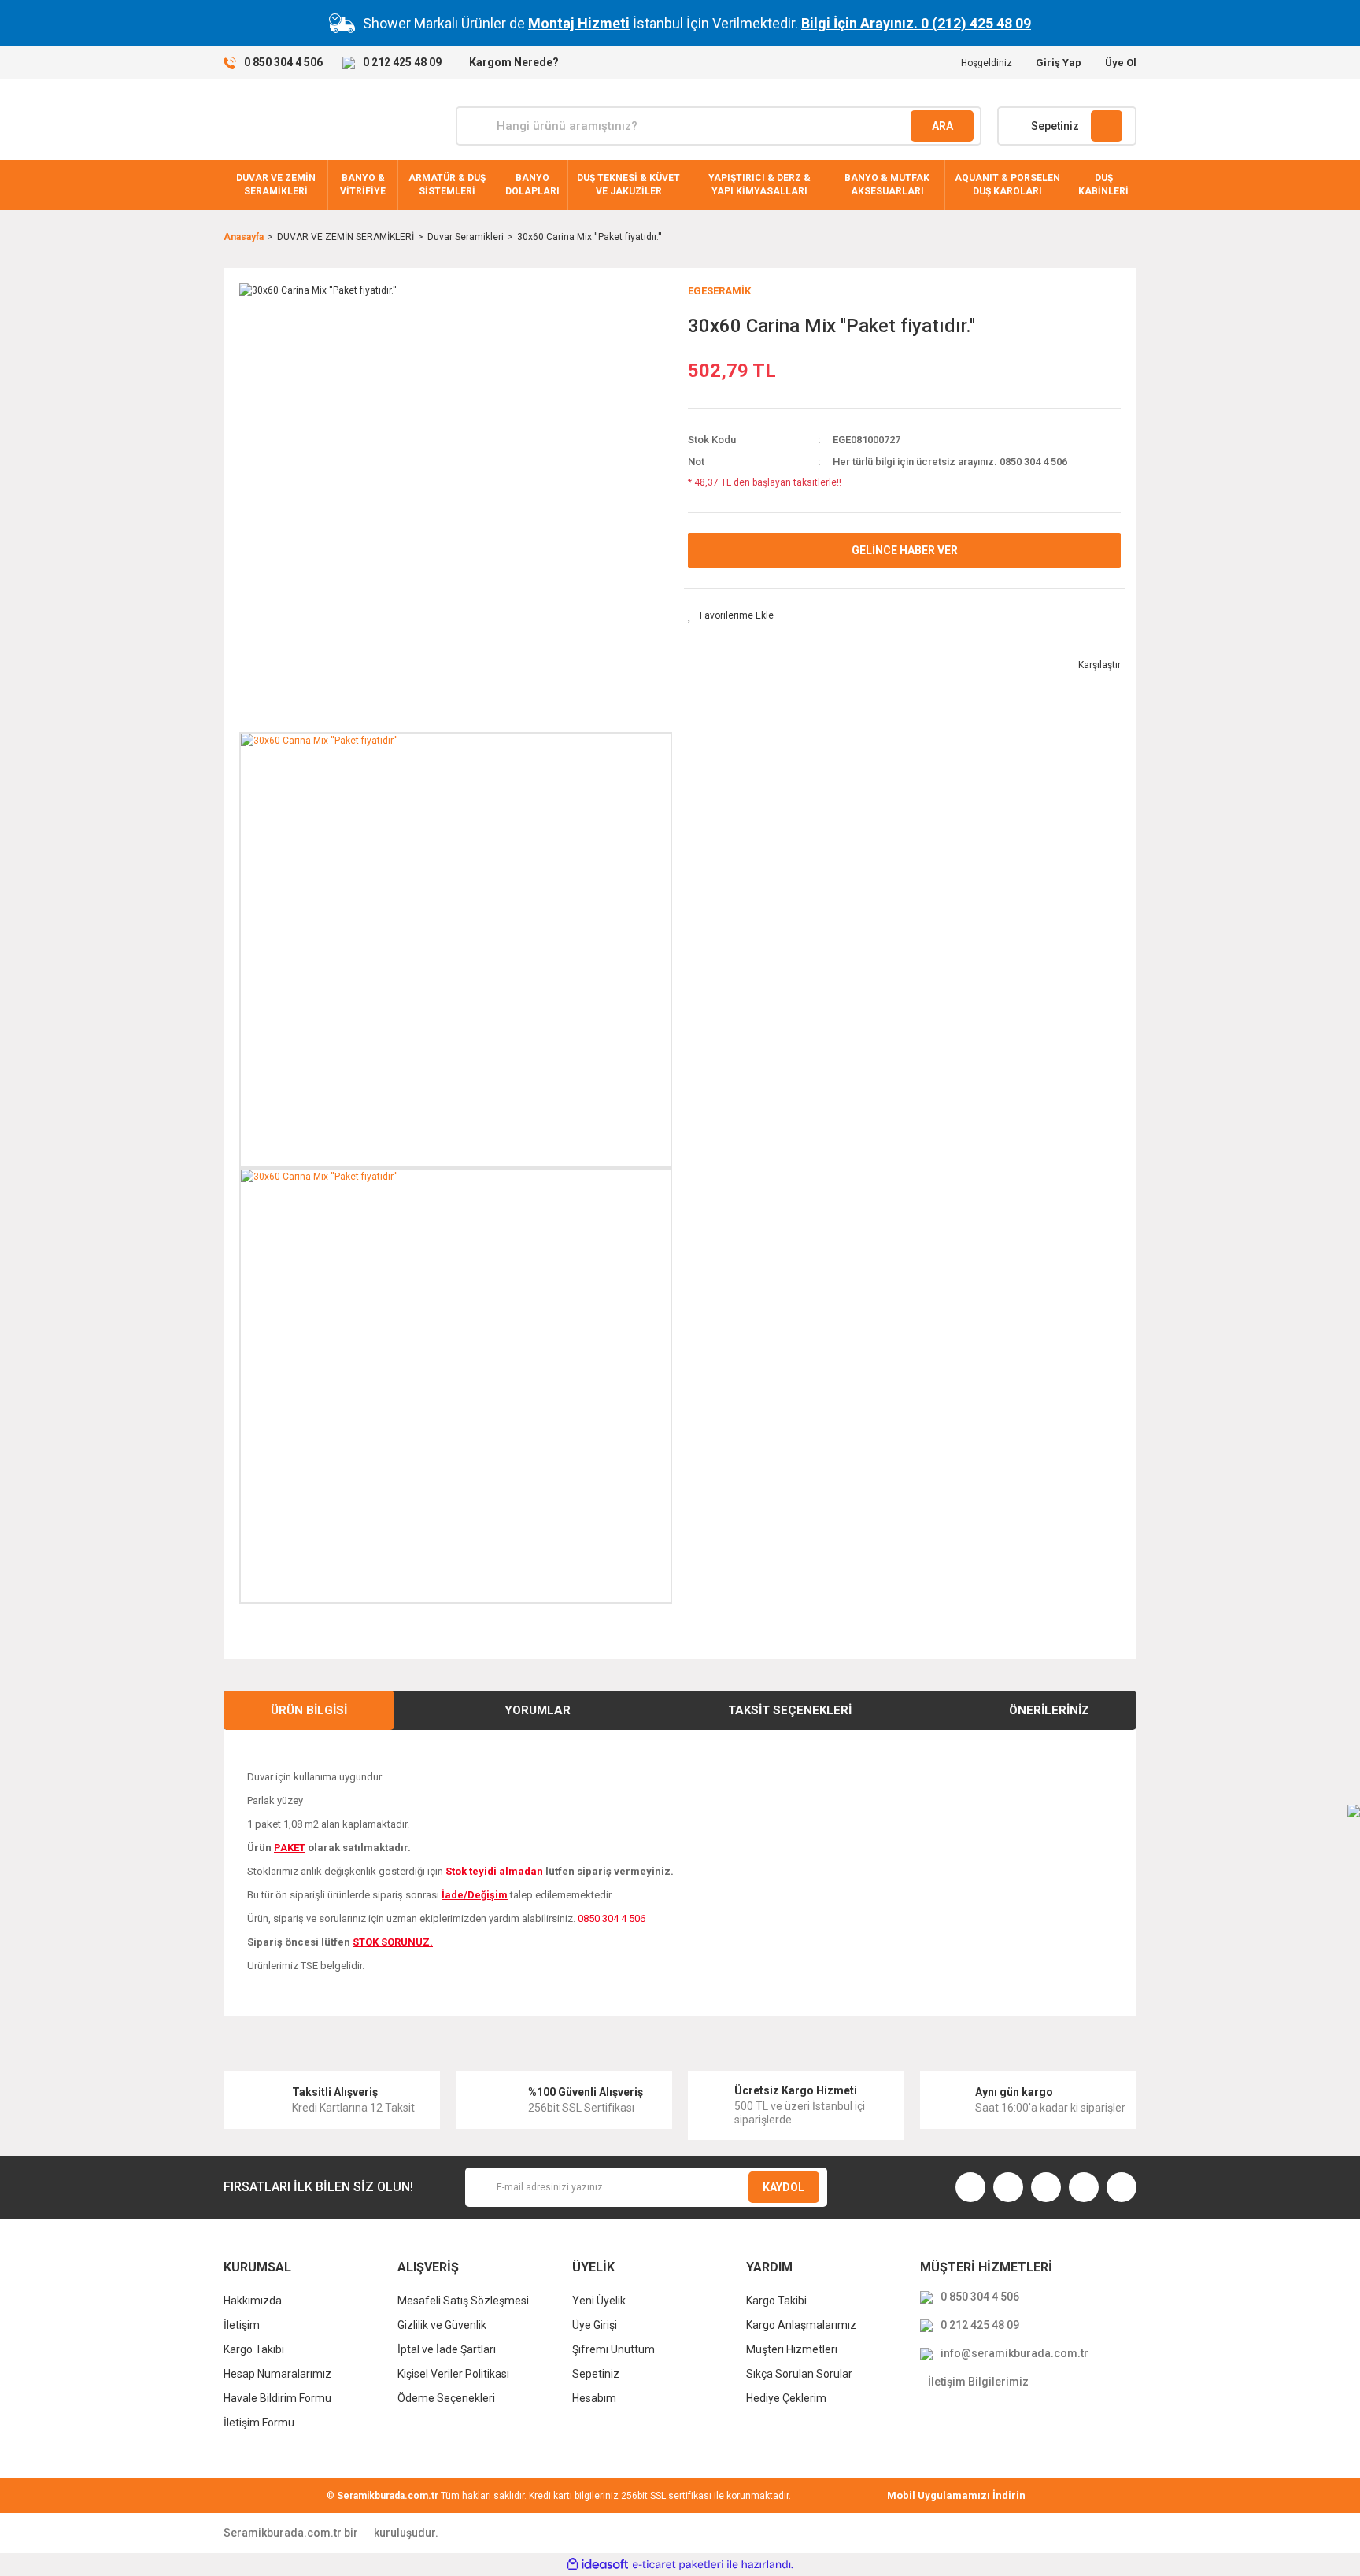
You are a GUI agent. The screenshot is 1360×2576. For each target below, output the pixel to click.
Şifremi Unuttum (613, 2349)
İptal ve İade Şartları (447, 2349)
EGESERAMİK (719, 291)
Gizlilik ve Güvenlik (442, 2325)
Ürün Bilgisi (309, 1710)
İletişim (242, 2325)
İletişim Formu (259, 2423)
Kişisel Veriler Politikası (453, 2374)
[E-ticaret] (678, 2564)
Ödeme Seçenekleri (446, 2398)
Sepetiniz (596, 2374)
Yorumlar (538, 1710)
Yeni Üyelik (599, 2301)
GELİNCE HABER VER (905, 550)
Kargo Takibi (254, 2349)
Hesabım (594, 2398)
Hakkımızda (253, 2301)
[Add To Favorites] (731, 615)
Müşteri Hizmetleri (792, 2349)
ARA (942, 126)
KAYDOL (783, 2187)
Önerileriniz (1049, 1710)
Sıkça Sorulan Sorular (799, 2374)
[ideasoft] (597, 2565)
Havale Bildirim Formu (277, 2398)
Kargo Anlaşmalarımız (801, 2325)
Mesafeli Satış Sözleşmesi (463, 2301)
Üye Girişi (595, 2325)
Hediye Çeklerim (786, 2398)
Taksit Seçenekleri (790, 1710)
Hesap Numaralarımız (277, 2374)
